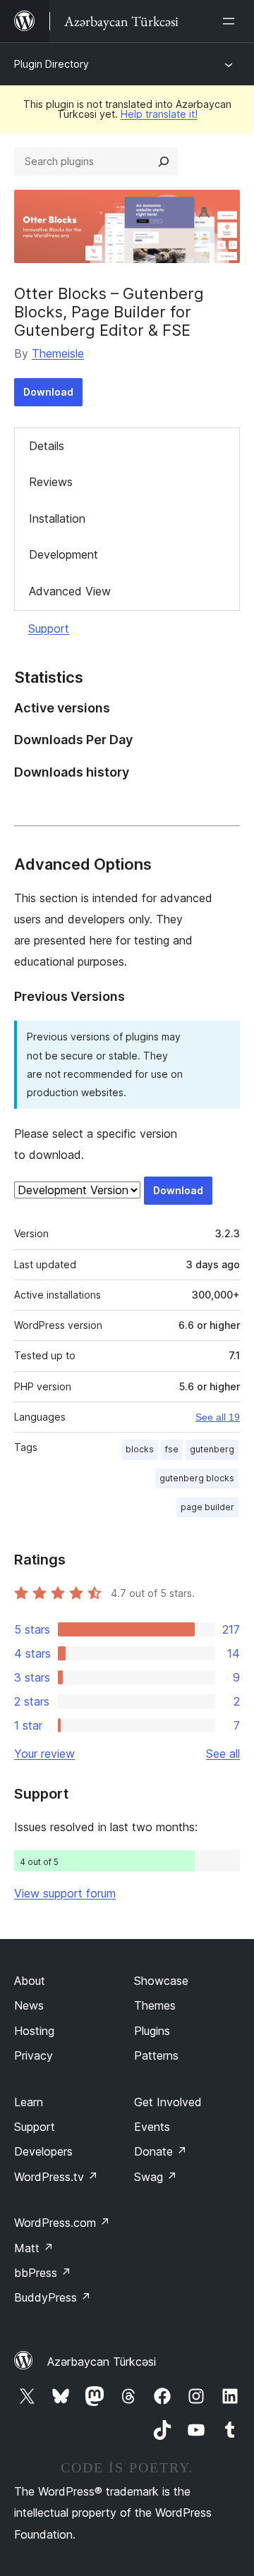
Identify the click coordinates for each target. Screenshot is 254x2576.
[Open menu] (231, 21)
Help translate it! (159, 114)
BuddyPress (53, 2297)
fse (172, 1449)
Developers (43, 2151)
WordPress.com (62, 2223)
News (29, 2005)
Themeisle (58, 353)
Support (49, 628)
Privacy (34, 2055)
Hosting (34, 2031)
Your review (44, 1754)
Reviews (51, 482)
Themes (155, 2005)
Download (48, 392)
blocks (140, 1449)
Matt (34, 2248)
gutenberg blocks (197, 1478)
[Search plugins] (164, 162)
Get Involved (168, 2102)
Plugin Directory (52, 64)
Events (152, 2127)
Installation (57, 518)
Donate (161, 2151)
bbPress (43, 2273)
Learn (29, 2102)
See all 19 (218, 1417)
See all (223, 1754)
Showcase (161, 1981)
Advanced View (70, 591)
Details (47, 446)
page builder (207, 1507)
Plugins (152, 2031)
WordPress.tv (56, 2177)
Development (64, 554)
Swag (156, 2177)
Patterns (156, 2055)
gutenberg (212, 1449)
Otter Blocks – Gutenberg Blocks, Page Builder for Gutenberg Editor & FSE (109, 312)
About (30, 1981)
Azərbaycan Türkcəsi (102, 2362)
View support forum (65, 1893)
